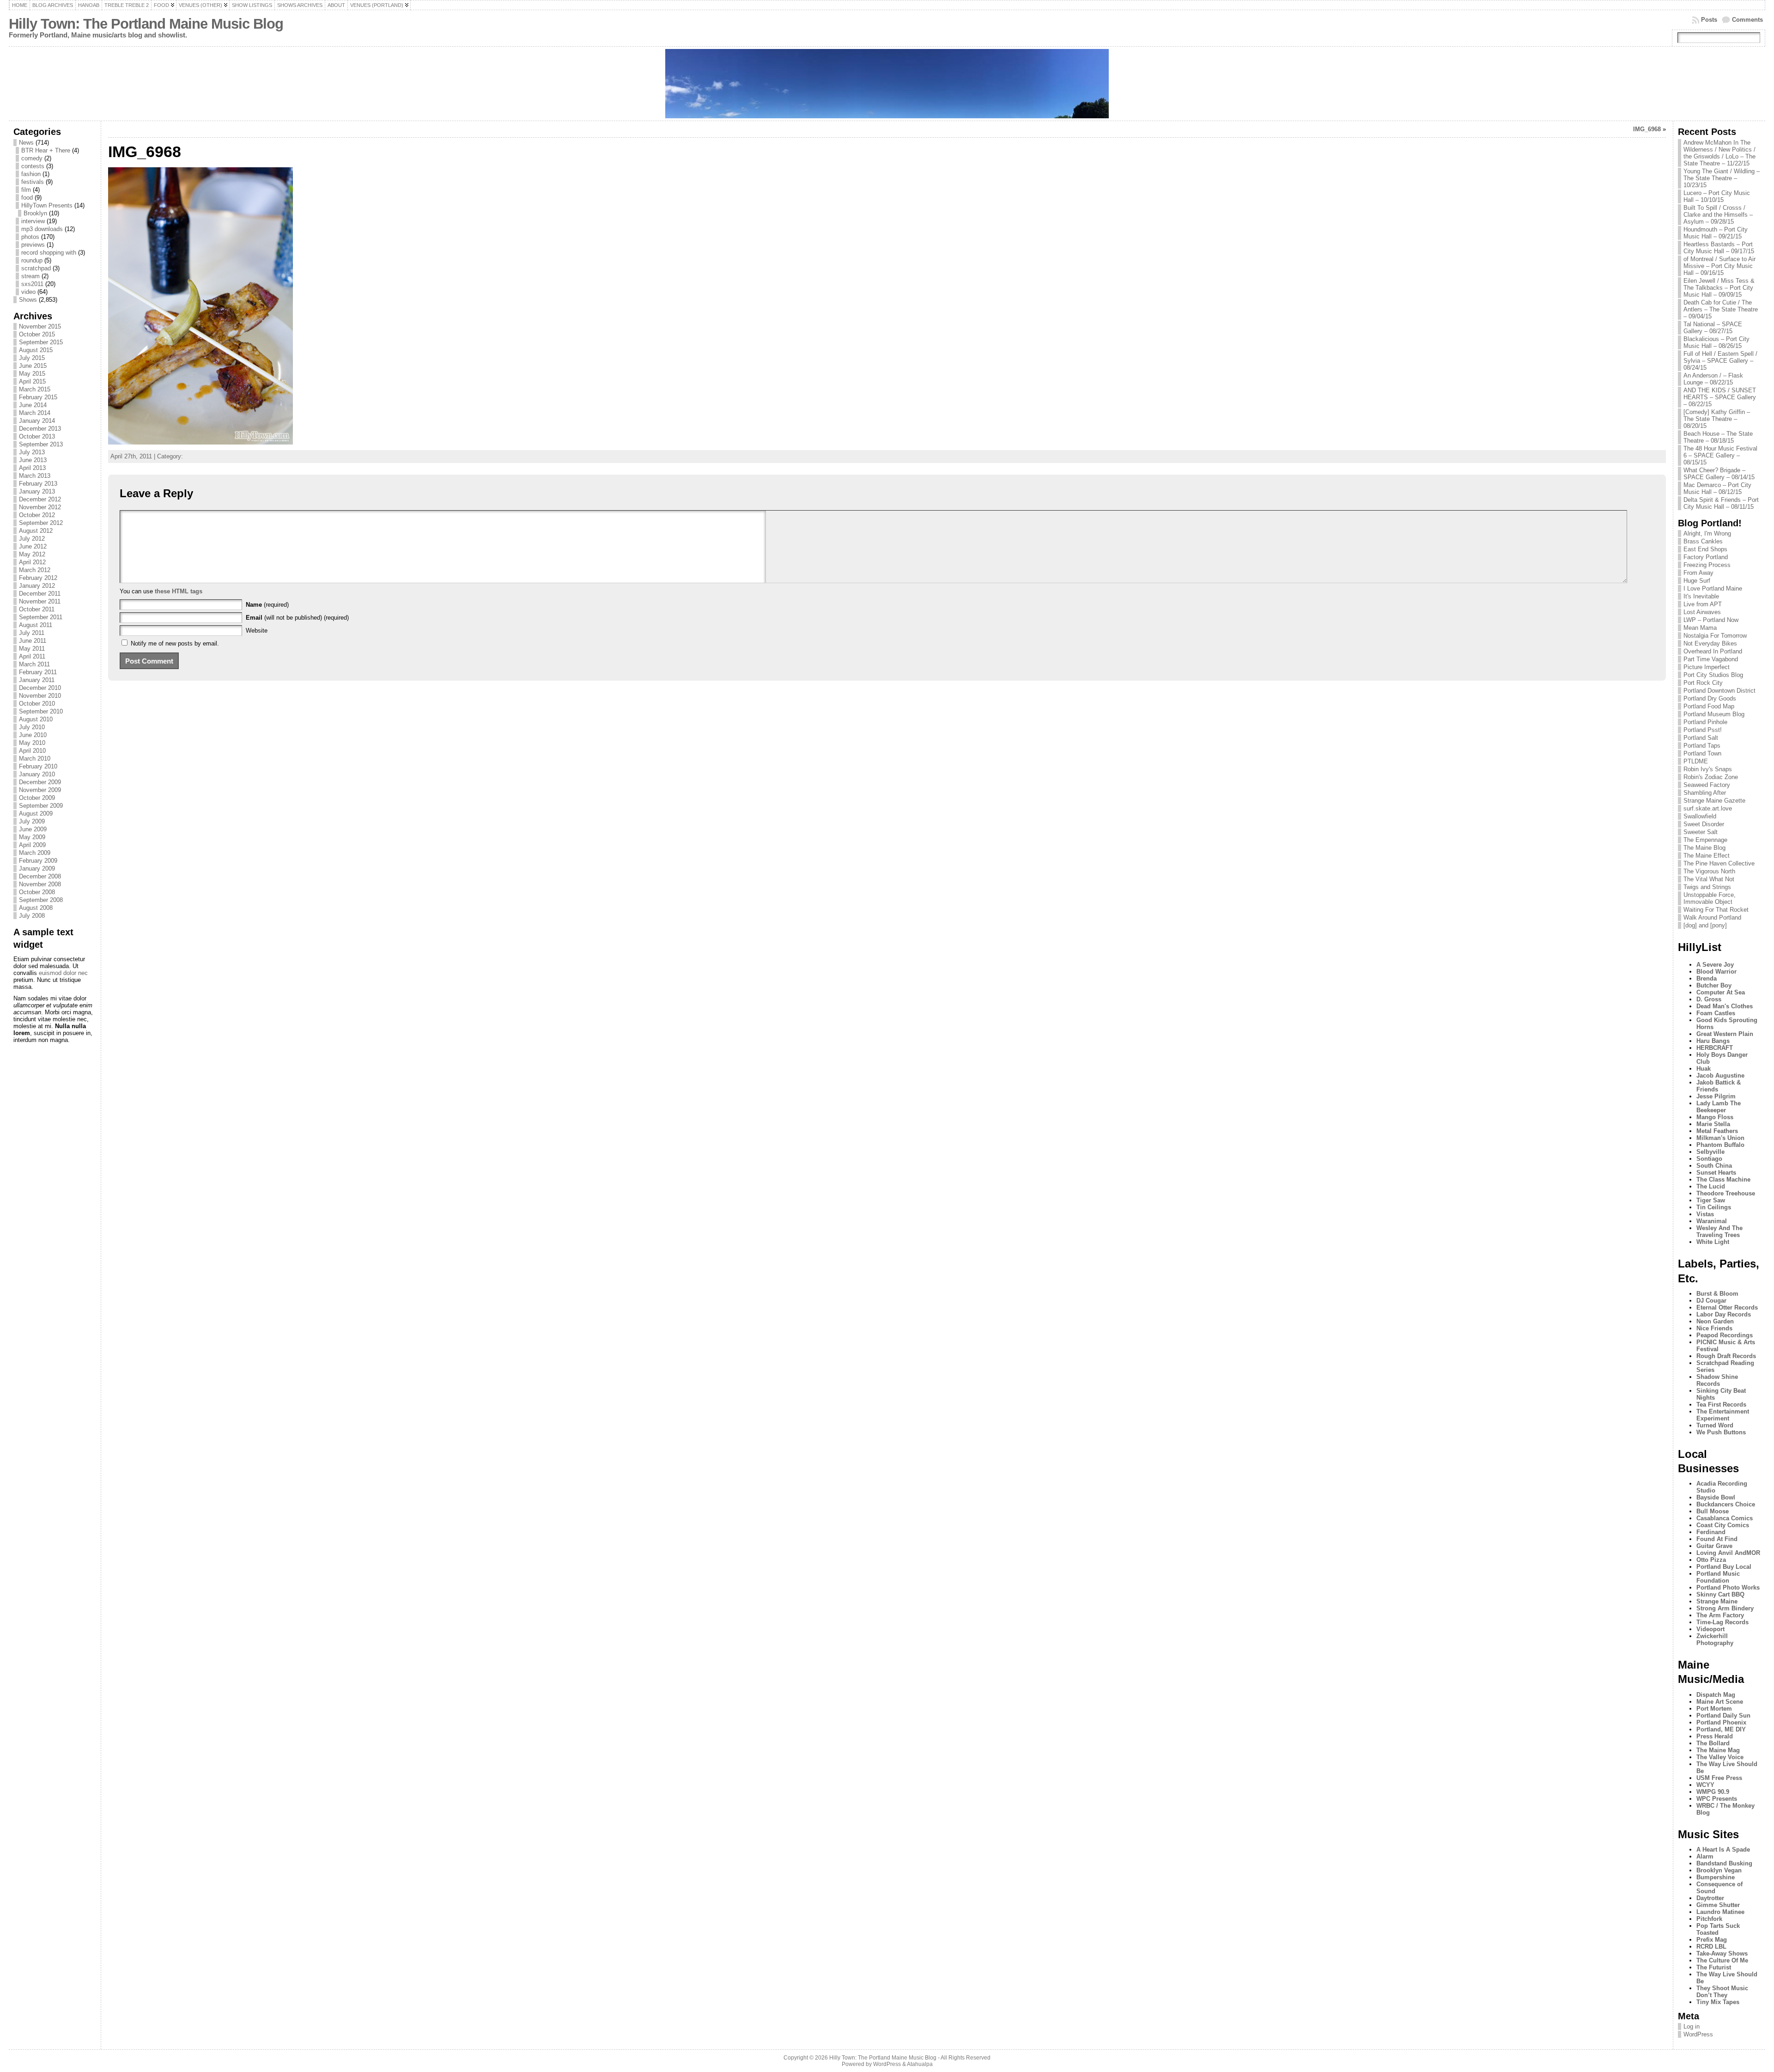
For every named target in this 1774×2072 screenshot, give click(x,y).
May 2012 (32, 554)
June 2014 (33, 405)
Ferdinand (1711, 1532)
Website (257, 631)
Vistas (1705, 1214)
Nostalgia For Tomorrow (1715, 636)
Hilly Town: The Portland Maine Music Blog (146, 24)
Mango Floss (1715, 1117)
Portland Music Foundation (1718, 1577)
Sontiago (1709, 1159)
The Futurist (1714, 1967)
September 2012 (41, 523)
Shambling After (1705, 793)
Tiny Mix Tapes (1718, 2002)
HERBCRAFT (1715, 1048)
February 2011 (38, 672)
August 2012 (36, 531)
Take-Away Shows (1722, 1953)
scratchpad (36, 268)
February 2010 (38, 766)
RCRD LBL (1711, 1947)
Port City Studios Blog (1713, 675)
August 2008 (36, 908)
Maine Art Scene (1720, 1702)
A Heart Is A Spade (1723, 1850)
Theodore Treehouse (1726, 1193)
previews (33, 245)
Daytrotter (1710, 1898)
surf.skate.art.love (1708, 808)
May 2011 (32, 649)
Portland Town (1702, 753)
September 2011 (41, 617)
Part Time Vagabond (1711, 659)
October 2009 (37, 798)
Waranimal (1712, 1221)
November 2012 (40, 507)
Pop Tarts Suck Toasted (1718, 1929)
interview (33, 221)
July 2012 (32, 539)
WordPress (1698, 2034)
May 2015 (32, 374)
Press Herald (1715, 1736)
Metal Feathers (1717, 1131)
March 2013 (35, 476)
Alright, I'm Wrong (1707, 533)
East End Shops (1705, 549)
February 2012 (38, 578)
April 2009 (32, 845)
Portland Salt (1701, 738)
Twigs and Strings (1707, 887)
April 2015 (32, 381)
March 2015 (35, 389)
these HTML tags (179, 591)
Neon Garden (1715, 1321)
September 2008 (41, 900)
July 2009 (32, 821)
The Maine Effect (1707, 856)
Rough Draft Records (1726, 1356)
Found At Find (1717, 1539)
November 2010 (40, 696)
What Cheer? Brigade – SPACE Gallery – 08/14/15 (1719, 474)
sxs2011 (32, 284)
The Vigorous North (1709, 871)
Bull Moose (1713, 1511)
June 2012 (33, 546)
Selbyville (1710, 1152)
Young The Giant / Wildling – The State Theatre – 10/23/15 (1722, 178)
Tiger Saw (1711, 1200)
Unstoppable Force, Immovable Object (1710, 898)
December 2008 (40, 876)
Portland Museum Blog (1714, 714)
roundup (32, 260)
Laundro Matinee (1720, 1912)
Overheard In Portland (1713, 651)
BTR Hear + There (46, 150)
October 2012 (37, 515)
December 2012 (40, 499)
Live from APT (1703, 604)
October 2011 (37, 609)
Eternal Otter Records (1727, 1307)
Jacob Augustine (1720, 1076)
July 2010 (32, 727)
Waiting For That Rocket (1716, 910)
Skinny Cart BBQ (1720, 1594)
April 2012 (32, 562)
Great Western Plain (1725, 1034)
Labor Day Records (1724, 1314)
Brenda (1707, 978)
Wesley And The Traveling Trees (1719, 1231)
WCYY (1705, 1785)
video (28, 292)
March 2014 (35, 413)
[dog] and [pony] (1705, 925)
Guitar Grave (1714, 1546)
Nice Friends (1714, 1328)
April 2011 (32, 656)
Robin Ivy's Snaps (1708, 769)
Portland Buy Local (1724, 1567)
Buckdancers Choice (1726, 1504)
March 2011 (34, 664)
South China (1714, 1166)
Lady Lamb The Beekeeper (1719, 1107)
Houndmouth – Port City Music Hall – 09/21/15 (1716, 233)
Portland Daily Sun (1723, 1715)
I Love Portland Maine (1713, 588)
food (27, 198)
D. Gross (1709, 999)
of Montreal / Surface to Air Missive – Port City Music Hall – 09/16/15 (1719, 266)
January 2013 (37, 491)
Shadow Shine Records (1717, 1380)
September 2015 (41, 342)
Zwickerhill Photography (1715, 1639)
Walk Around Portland (1712, 917)
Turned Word (1715, 1425)
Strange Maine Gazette (1714, 801)
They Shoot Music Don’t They (1722, 1992)
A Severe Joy (1715, 965)
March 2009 (35, 853)
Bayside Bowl (1716, 1497)
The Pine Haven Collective (1719, 863)
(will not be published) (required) (297, 618)
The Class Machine (1723, 1179)
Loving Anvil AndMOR (1728, 1553)
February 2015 (38, 397)
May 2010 (32, 743)
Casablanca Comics (1725, 1518)
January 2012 (37, 586)
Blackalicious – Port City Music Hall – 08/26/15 (1716, 342)
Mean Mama (1700, 628)
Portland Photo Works (1728, 1588)
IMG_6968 (1647, 129)
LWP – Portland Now (1711, 620)
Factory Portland (1706, 557)
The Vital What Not (1709, 879)
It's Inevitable (1701, 596)
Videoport (1710, 1629)
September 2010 (41, 711)
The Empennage (1705, 840)
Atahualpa (920, 2064)
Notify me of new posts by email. (175, 643)
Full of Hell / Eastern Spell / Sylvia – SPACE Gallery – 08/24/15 (1720, 361)
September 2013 (41, 444)
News (26, 143)
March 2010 (35, 759)
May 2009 (32, 837)
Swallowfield (1700, 816)
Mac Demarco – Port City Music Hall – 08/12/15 (1717, 488)
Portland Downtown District (1719, 691)
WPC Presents (1717, 1799)
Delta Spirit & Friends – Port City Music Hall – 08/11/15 (1721, 503)
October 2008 (37, 892)
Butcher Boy (1714, 985)
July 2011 (32, 633)
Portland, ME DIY (1721, 1729)
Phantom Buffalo (1720, 1145)
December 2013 (40, 429)
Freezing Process (1707, 565)
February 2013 (38, 484)
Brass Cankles (1703, 541)
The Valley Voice (1720, 1757)
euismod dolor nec (63, 973)
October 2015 (37, 334)
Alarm (1705, 1856)
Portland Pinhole (1705, 722)
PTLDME (1696, 761)
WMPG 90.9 (1713, 1792)
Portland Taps (1702, 746)
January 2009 (37, 868)
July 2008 (32, 916)
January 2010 (37, 774)
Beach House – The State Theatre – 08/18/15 (1718, 437)
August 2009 (36, 814)
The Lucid (1711, 1186)
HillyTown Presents (47, 205)
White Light (1713, 1242)
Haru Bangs (1713, 1041)
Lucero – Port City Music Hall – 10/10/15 (1717, 196)
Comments (1747, 20)
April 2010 (32, 751)
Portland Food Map (1709, 706)
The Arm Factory (1720, 1615)
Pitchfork (1709, 1919)
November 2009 (40, 790)
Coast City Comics (1723, 1525)
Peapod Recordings (1725, 1335)
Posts (1709, 20)
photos (30, 237)
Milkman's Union (1720, 1138)
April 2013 (32, 468)
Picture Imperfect (1707, 667)
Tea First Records (1721, 1405)
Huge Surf (1697, 581)
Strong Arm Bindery (1725, 1608)
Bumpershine (1716, 1877)
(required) (267, 605)
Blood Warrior (1716, 972)
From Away (1698, 573)
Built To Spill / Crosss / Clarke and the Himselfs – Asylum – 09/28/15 (1718, 215)
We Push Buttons (1721, 1432)
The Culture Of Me (1722, 1960)
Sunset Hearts (1716, 1173)
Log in (1692, 2026)
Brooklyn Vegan (1719, 1870)
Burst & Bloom (1717, 1294)
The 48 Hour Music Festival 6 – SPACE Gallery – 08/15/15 (1720, 455)
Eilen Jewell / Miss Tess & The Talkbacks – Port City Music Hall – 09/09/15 (1719, 288)
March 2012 (35, 570)
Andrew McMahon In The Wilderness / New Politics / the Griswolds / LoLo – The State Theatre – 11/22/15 (1719, 153)
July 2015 (32, 358)
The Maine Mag (1718, 1750)
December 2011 (40, 594)
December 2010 (40, 688)
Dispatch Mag (1716, 1695)
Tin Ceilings (1714, 1207)
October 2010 (37, 704)
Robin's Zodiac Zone (1711, 777)
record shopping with (49, 253)
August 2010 (36, 719)
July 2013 (32, 452)
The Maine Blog (1704, 848)
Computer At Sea (1721, 992)
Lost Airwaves (1702, 612)
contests (33, 166)
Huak (1704, 1069)
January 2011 (37, 680)
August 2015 (36, 350)
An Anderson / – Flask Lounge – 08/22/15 (1713, 379)
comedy (32, 158)
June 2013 (33, 460)
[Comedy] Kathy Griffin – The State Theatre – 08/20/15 (1717, 419)
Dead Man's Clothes (1725, 1006)
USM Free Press (1719, 1778)
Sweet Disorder (1704, 824)
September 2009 (41, 806)
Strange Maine (1717, 1601)
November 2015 (40, 326)
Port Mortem (1714, 1709)
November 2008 (40, 884)
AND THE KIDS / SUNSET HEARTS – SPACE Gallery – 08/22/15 (1720, 397)
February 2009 (38, 861)
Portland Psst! (1703, 730)
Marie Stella (1713, 1124)
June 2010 (33, 735)
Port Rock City (1703, 683)
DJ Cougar (1711, 1301)
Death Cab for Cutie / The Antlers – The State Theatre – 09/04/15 (1721, 309)
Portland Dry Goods (1710, 698)
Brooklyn (35, 213)
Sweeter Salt (1701, 832)
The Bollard (1713, 1743)
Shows (28, 300)
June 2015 (33, 366)
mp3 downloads (42, 229)
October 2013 (37, 436)
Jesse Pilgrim (1716, 1096)
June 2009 (33, 829)
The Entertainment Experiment (1723, 1415)
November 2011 (40, 601)
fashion (31, 174)
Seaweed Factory (1707, 785)
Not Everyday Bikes (1710, 643)
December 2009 (40, 782)
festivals (33, 182)
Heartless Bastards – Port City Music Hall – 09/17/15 (1719, 248)
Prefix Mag (1712, 1940)
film (26, 190)
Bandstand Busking (1724, 1863)
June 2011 (33, 641)
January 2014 (37, 421)
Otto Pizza (1711, 1560)
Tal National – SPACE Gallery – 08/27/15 (1713, 328)
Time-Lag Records (1722, 1622)
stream (30, 276)
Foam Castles (1716, 1013)
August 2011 (36, 625)
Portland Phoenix (1721, 1722)
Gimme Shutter (1718, 1905)
